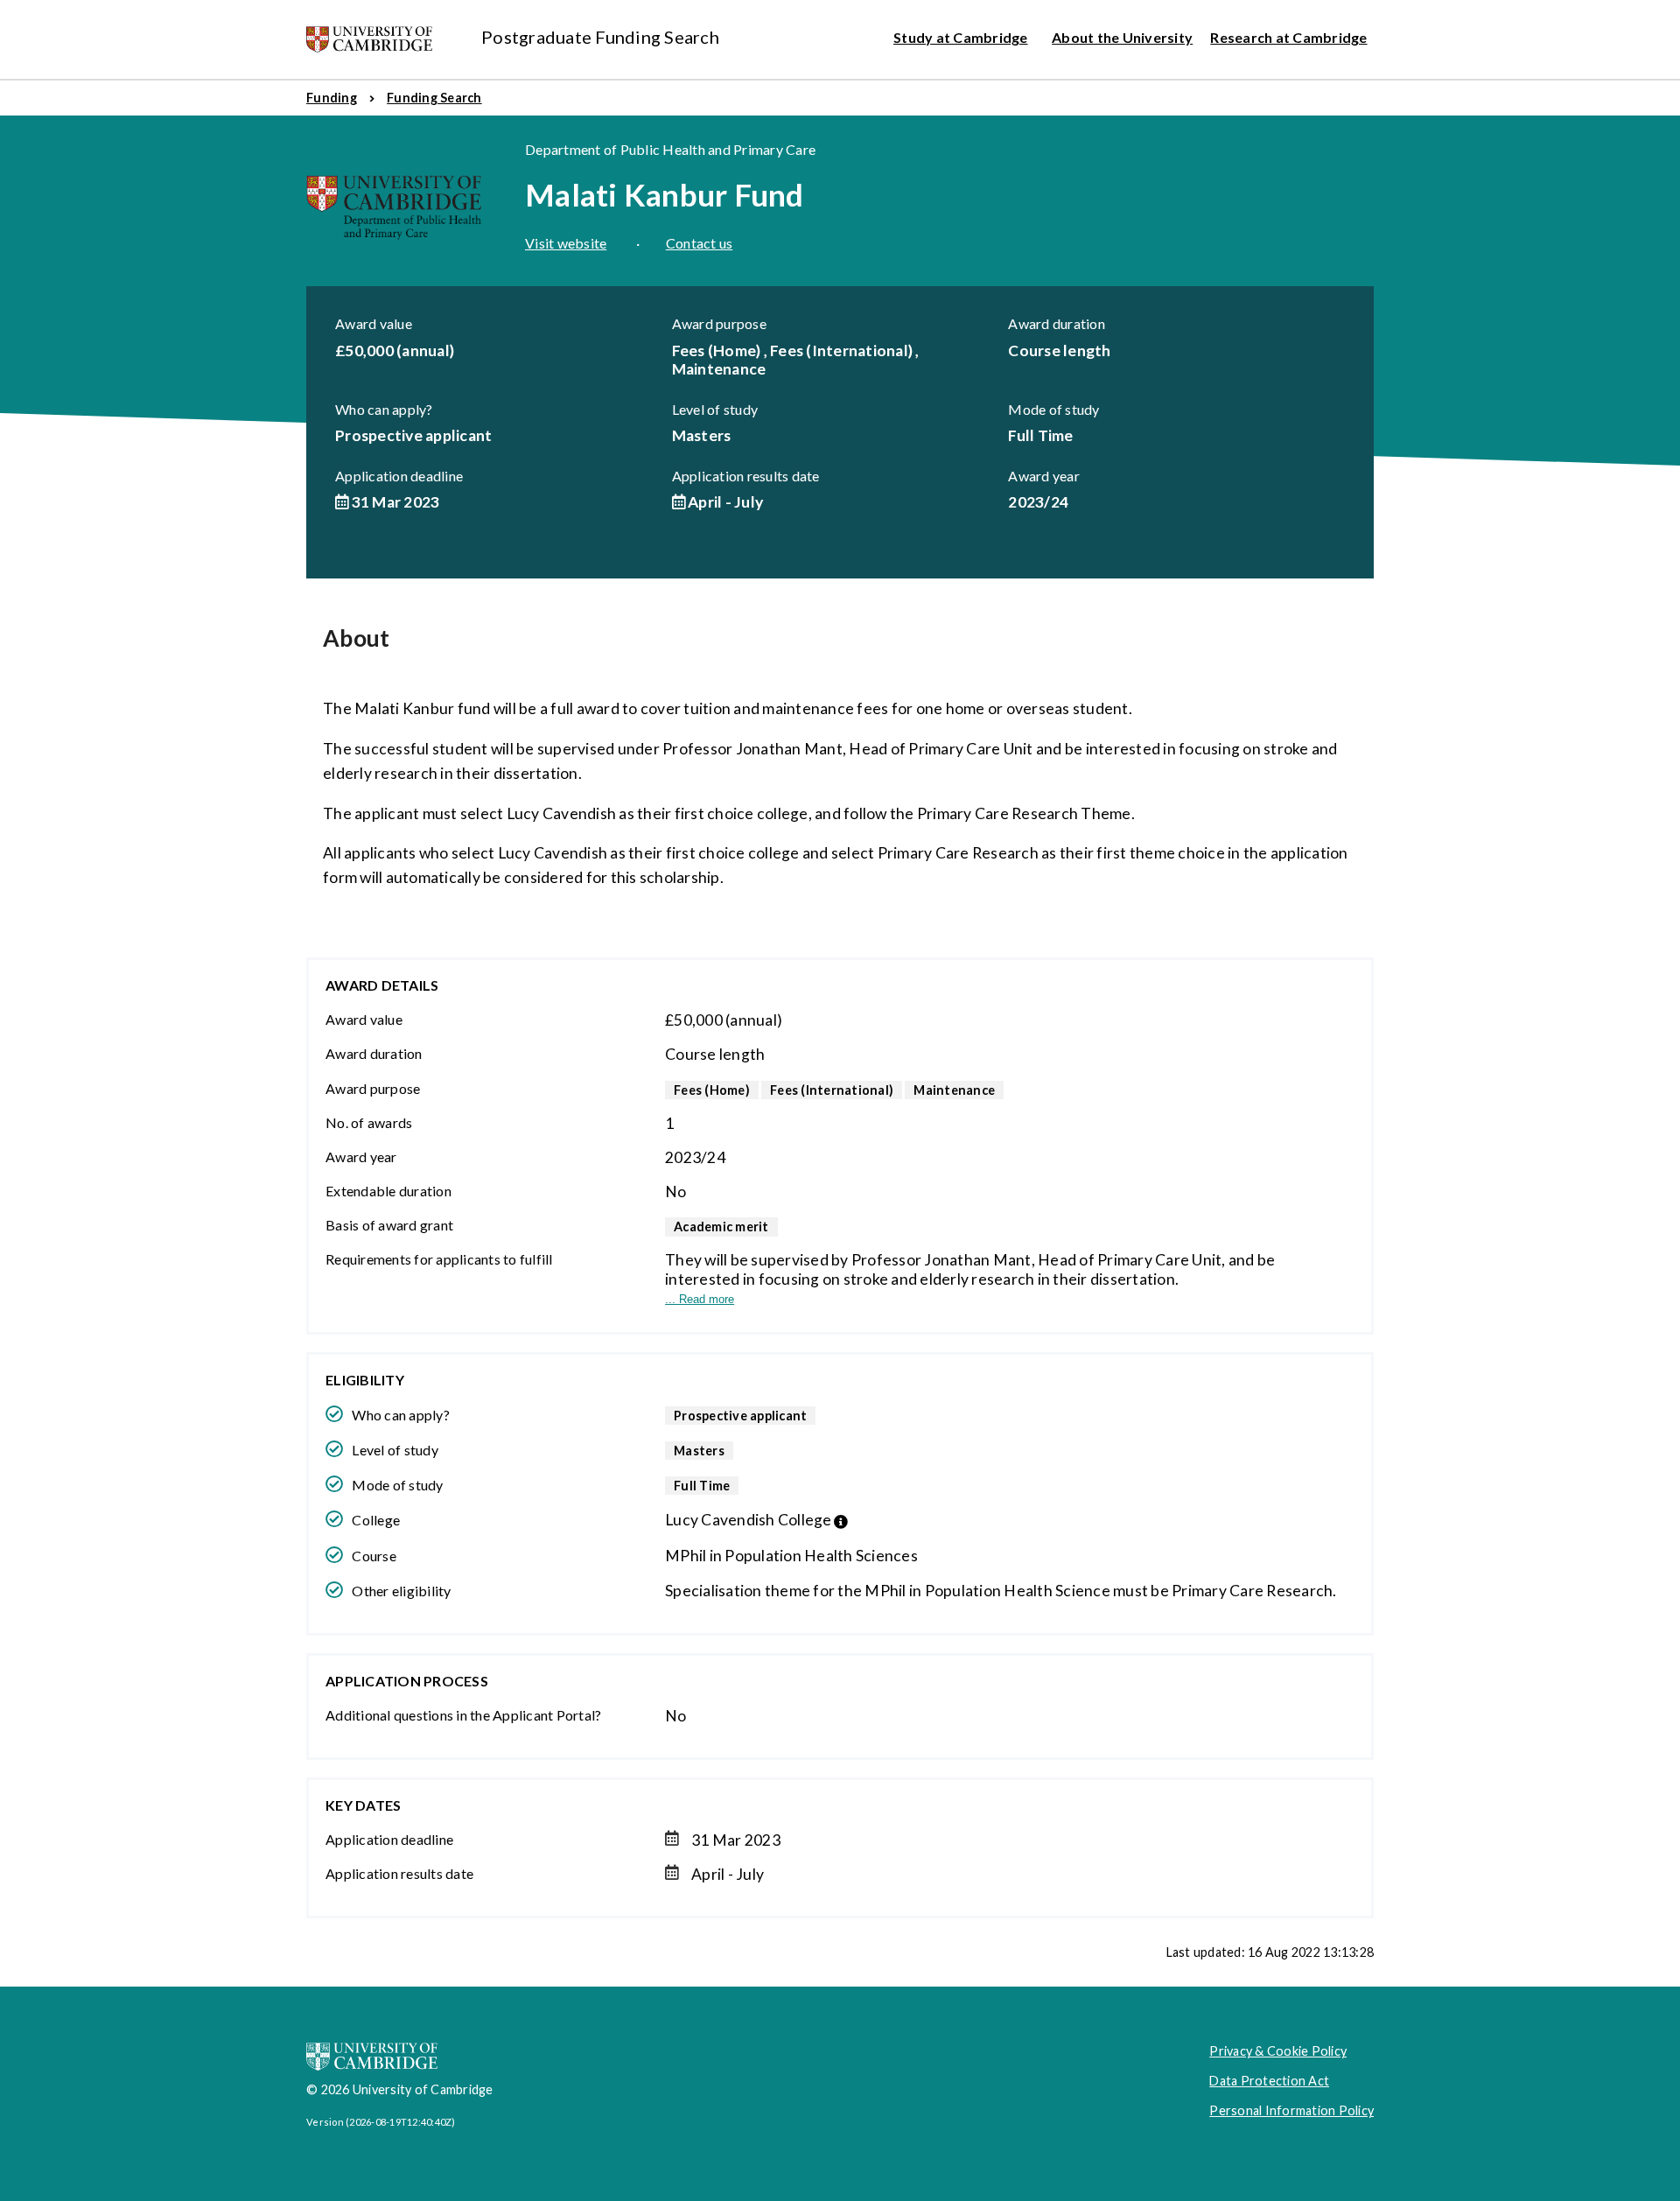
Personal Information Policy (1291, 2110)
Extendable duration (388, 1191)
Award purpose (719, 323)
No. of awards (369, 1122)
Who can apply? (384, 409)
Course (374, 1556)
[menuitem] (332, 98)
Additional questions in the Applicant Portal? (463, 1715)
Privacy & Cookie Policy (1278, 2051)
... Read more (700, 1299)
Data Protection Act (1269, 2081)
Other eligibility (401, 1591)
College (376, 1520)
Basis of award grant (389, 1225)
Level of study (715, 409)
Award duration (1057, 323)
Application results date (746, 476)
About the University (1122, 37)
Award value (374, 323)
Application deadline (399, 476)
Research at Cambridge (1288, 37)
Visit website (566, 243)
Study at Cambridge (961, 37)
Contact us (700, 243)
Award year (1044, 476)
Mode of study (1053, 409)
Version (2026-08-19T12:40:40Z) (381, 2122)
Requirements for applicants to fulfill (439, 1259)
